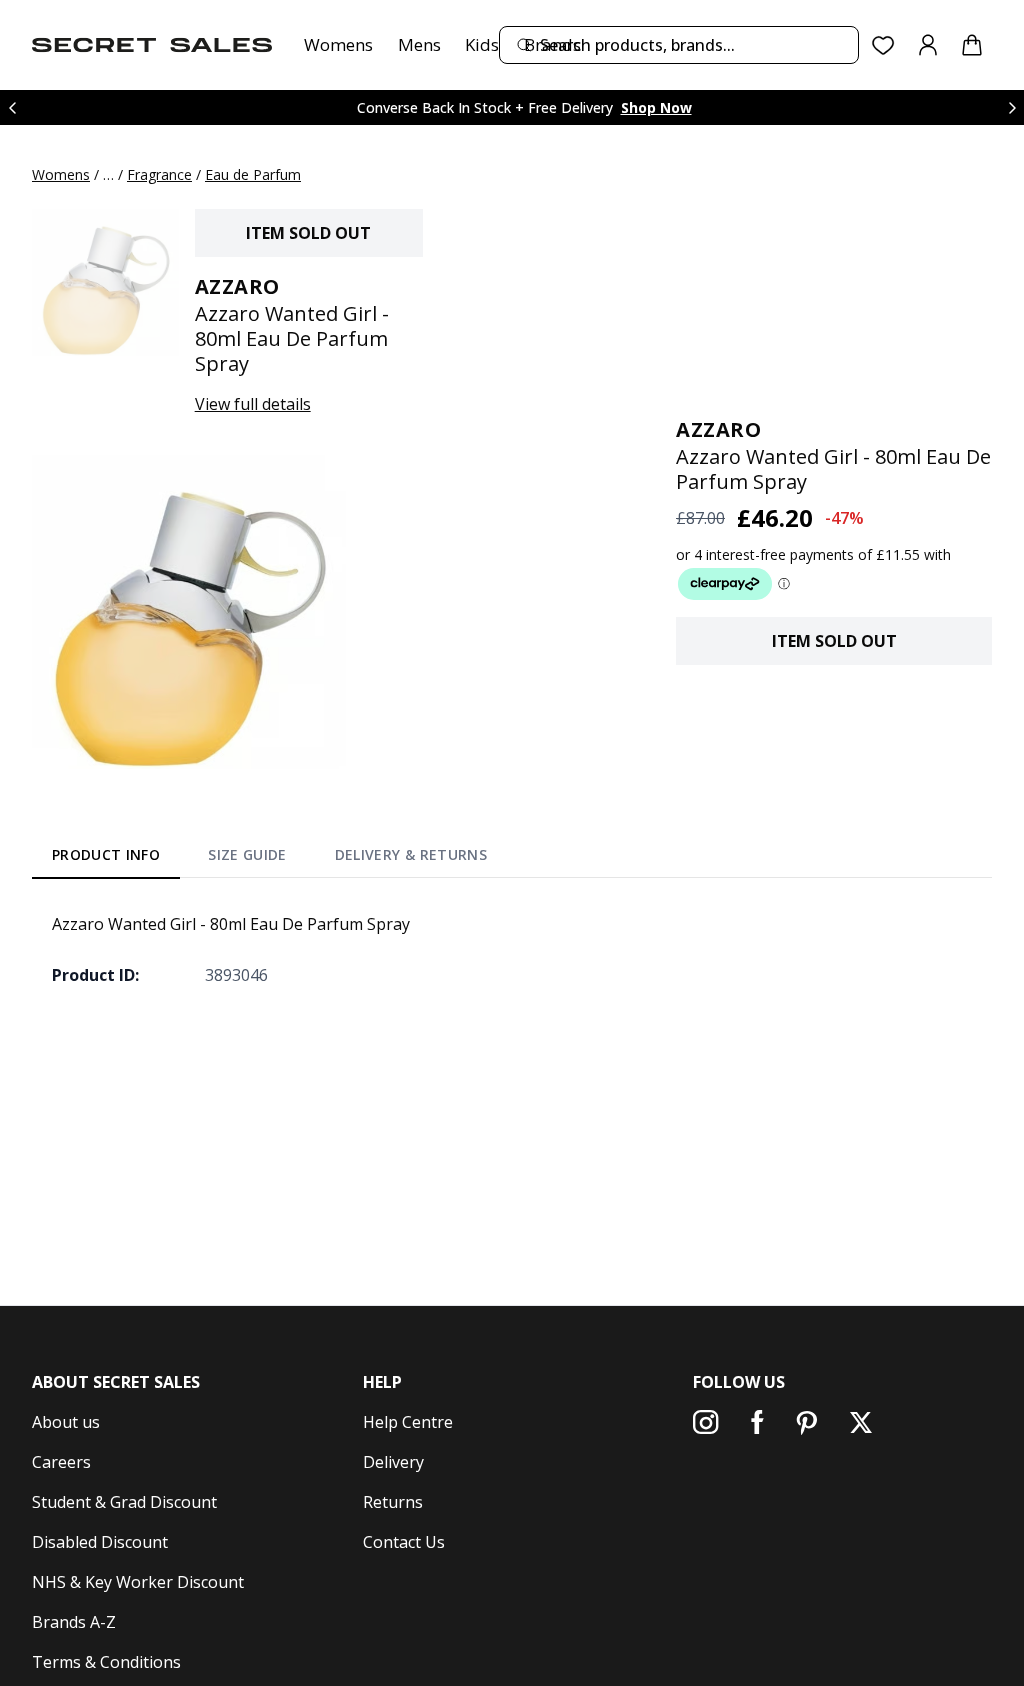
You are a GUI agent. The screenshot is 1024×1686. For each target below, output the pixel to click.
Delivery (393, 1462)
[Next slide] (1012, 107)
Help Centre (408, 1422)
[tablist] (269, 859)
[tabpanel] (512, 949)
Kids (482, 44)
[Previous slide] (12, 107)
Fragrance (159, 174)
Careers (61, 1462)
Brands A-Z (74, 1622)
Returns (393, 1502)
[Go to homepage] (152, 45)
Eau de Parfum (253, 174)
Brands (552, 44)
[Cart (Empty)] (972, 45)
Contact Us (404, 1542)
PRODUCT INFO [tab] (106, 854)
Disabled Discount (100, 1542)
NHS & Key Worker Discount (138, 1582)
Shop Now (656, 107)
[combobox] (679, 45)
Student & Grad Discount (124, 1502)
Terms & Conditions (106, 1662)
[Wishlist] (883, 45)
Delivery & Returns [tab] (411, 854)
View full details (253, 404)
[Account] (928, 45)
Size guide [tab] (247, 854)
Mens (419, 44)
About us (66, 1422)
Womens (338, 44)
